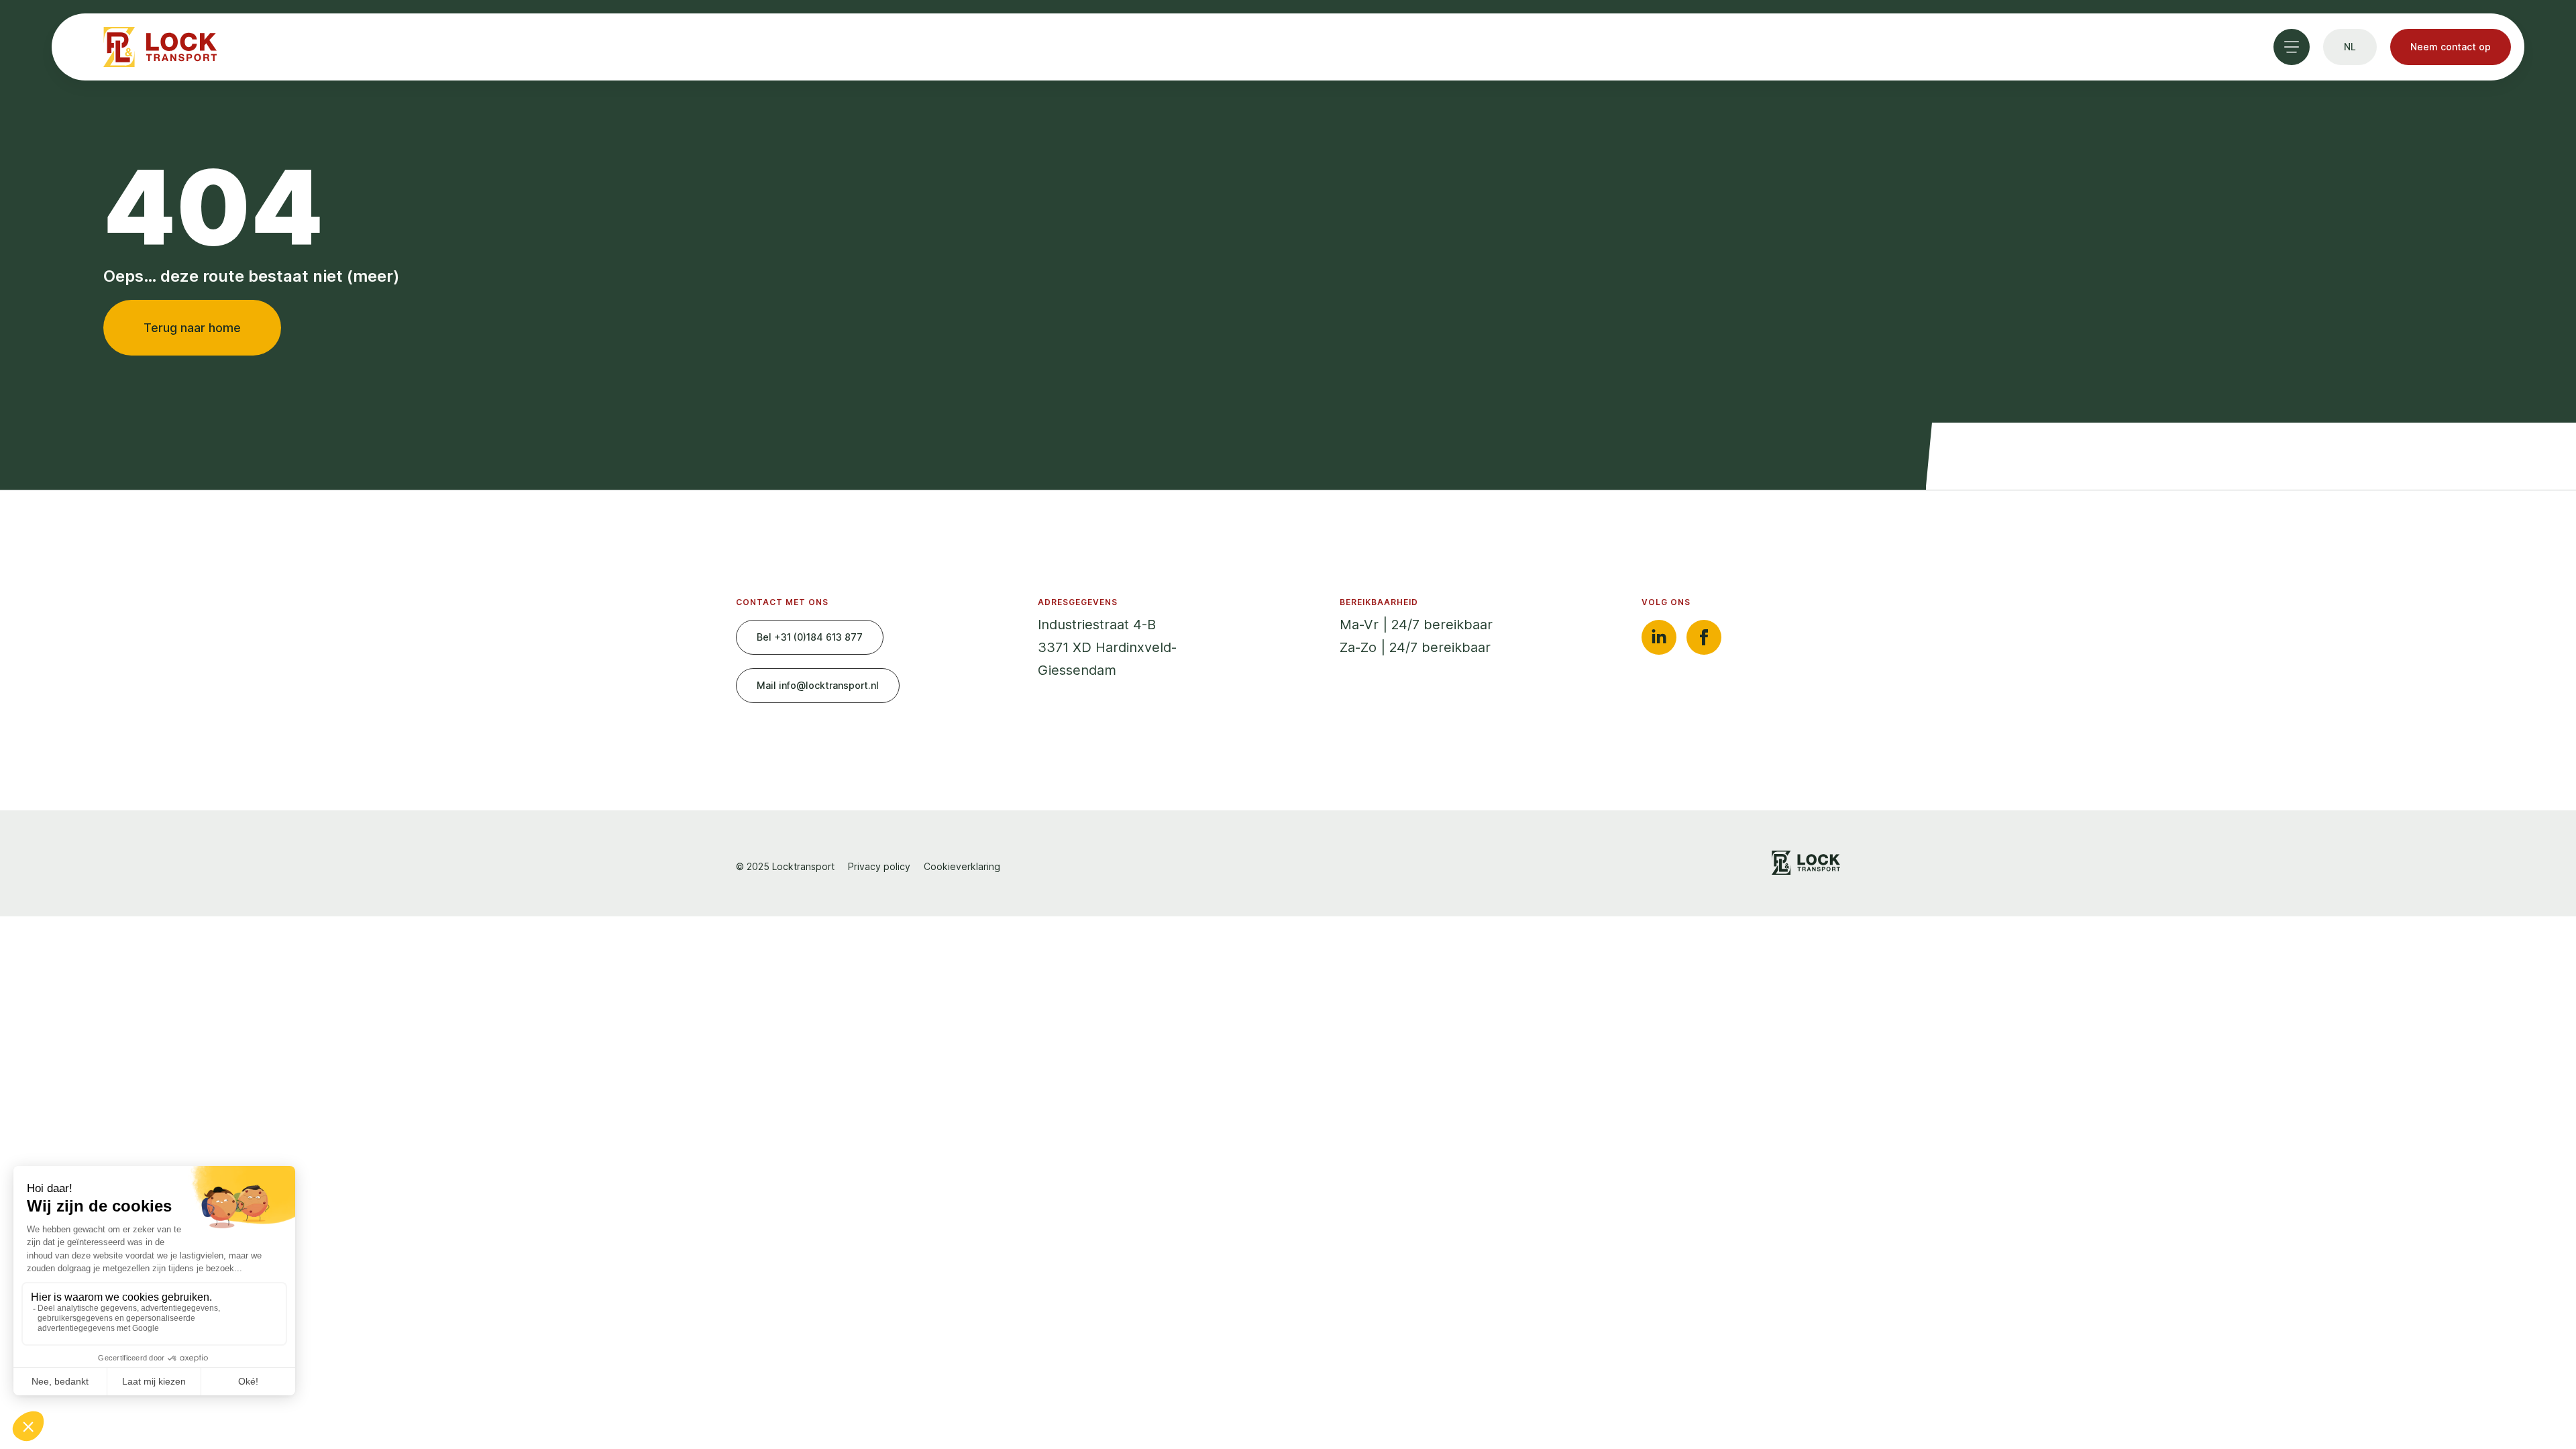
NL (2350, 109)
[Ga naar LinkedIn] (1659, 637)
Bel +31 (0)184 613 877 (810, 637)
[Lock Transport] (160, 47)
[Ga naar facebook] (1704, 637)
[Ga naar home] (1806, 863)
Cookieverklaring (962, 866)
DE (2350, 149)
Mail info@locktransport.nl (818, 685)
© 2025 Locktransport (785, 866)
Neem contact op (2451, 47)
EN (2352, 185)
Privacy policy (879, 866)
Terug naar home (192, 328)
